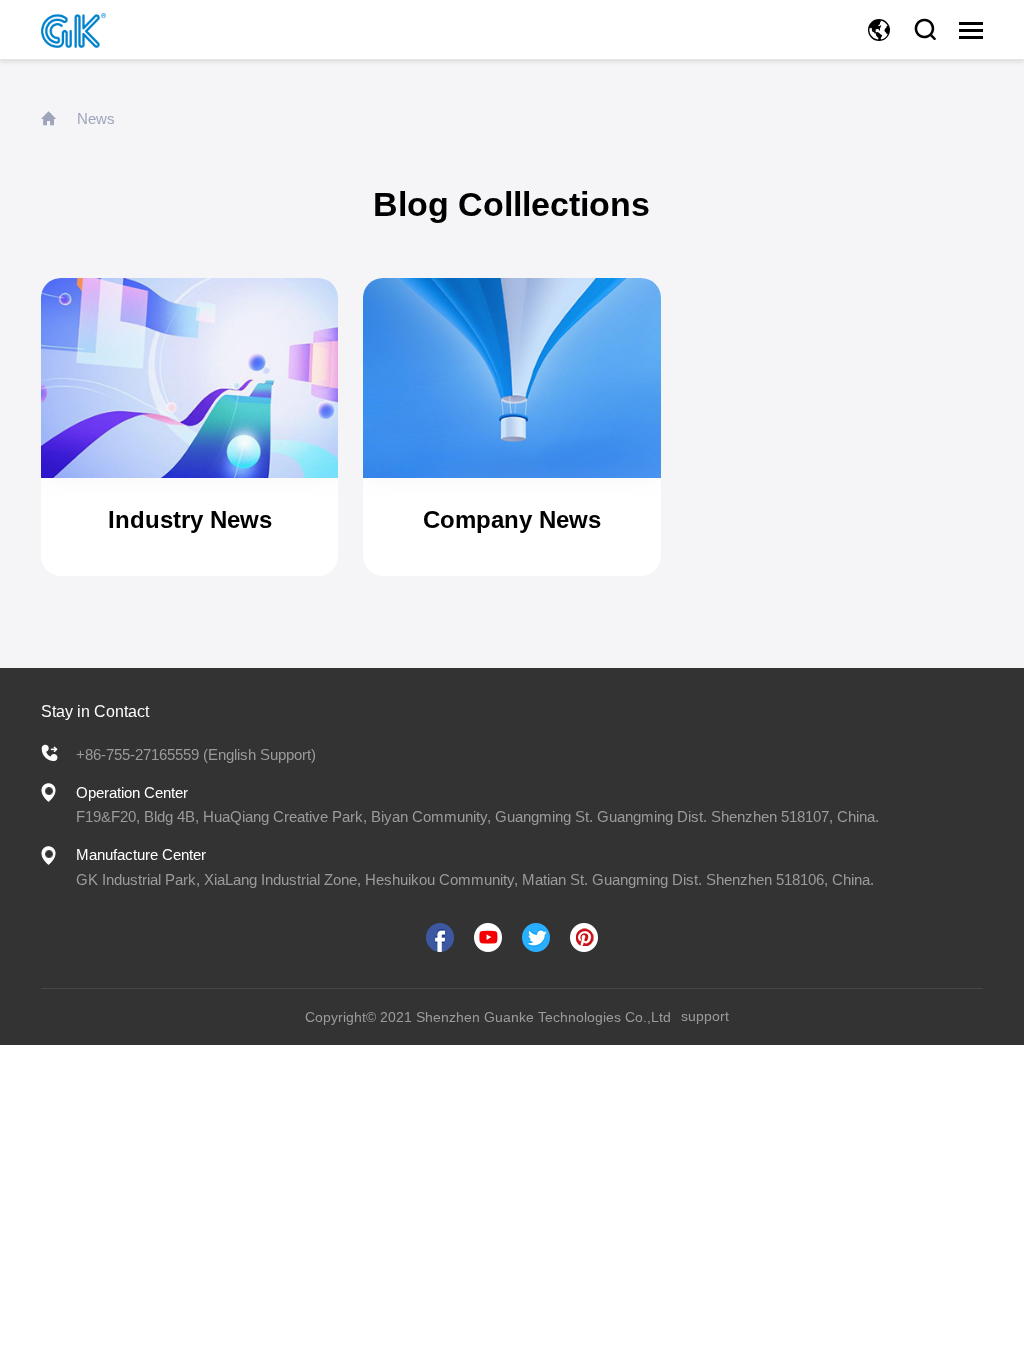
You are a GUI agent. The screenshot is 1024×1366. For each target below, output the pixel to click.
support (705, 1016)
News (96, 118)
